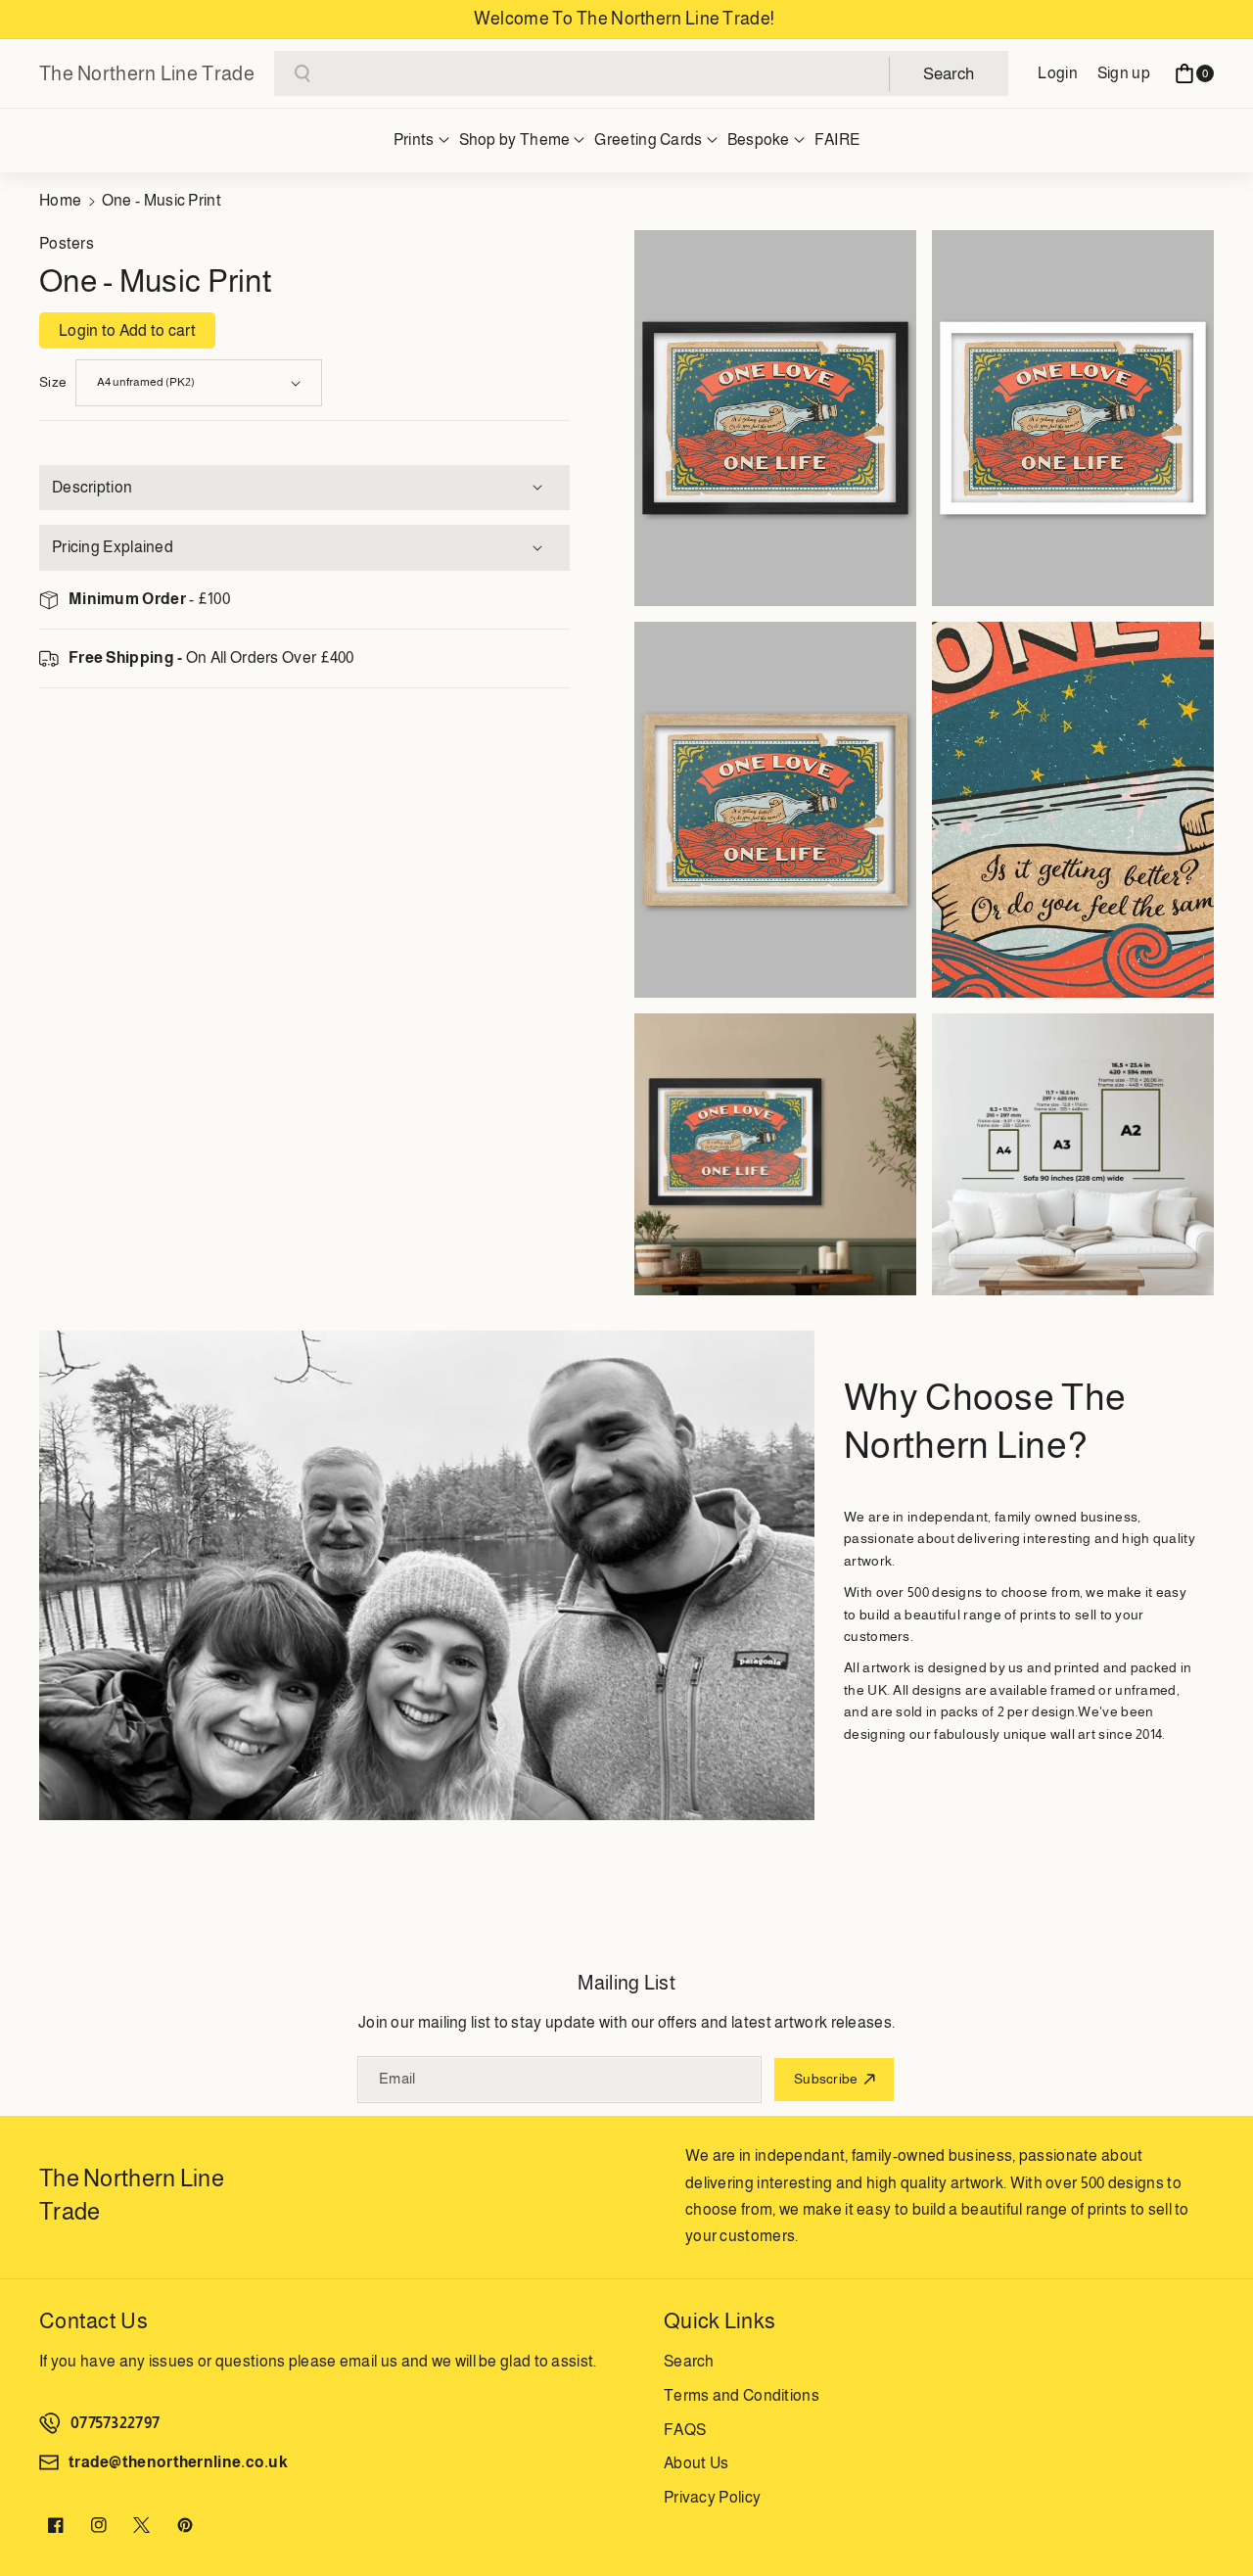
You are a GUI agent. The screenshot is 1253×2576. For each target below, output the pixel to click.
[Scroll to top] (1211, 2514)
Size (53, 382)
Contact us (93, 2321)
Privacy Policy (712, 2497)
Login (1058, 73)
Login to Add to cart (127, 330)
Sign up (1124, 73)
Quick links (719, 2321)
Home (60, 200)
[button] (1194, 73)
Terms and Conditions (742, 2395)
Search (689, 2361)
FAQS (685, 2430)
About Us (696, 2463)
